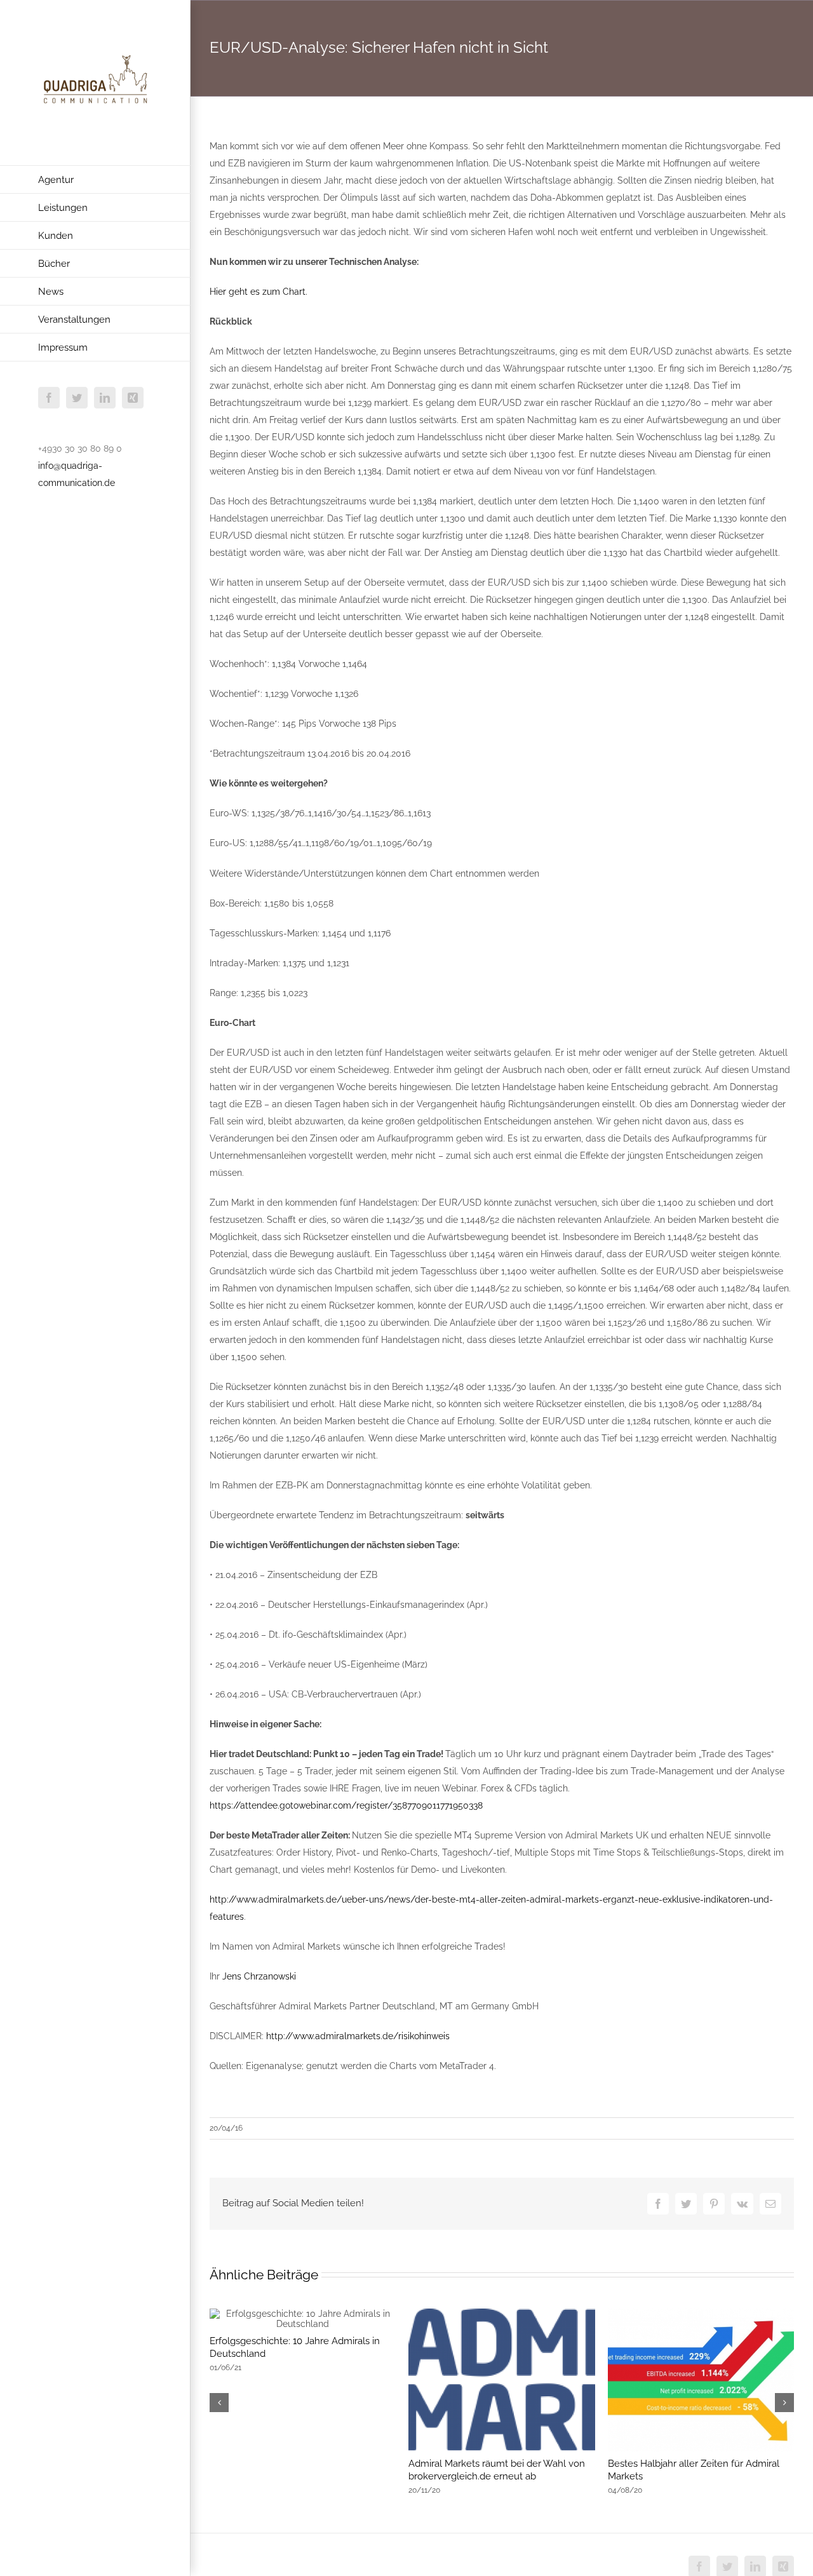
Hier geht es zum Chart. (259, 292)
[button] (219, 2403)
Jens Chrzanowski (259, 1976)
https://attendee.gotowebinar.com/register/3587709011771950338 (346, 1805)
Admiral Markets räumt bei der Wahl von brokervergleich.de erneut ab (497, 2470)
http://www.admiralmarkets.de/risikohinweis (358, 2036)
